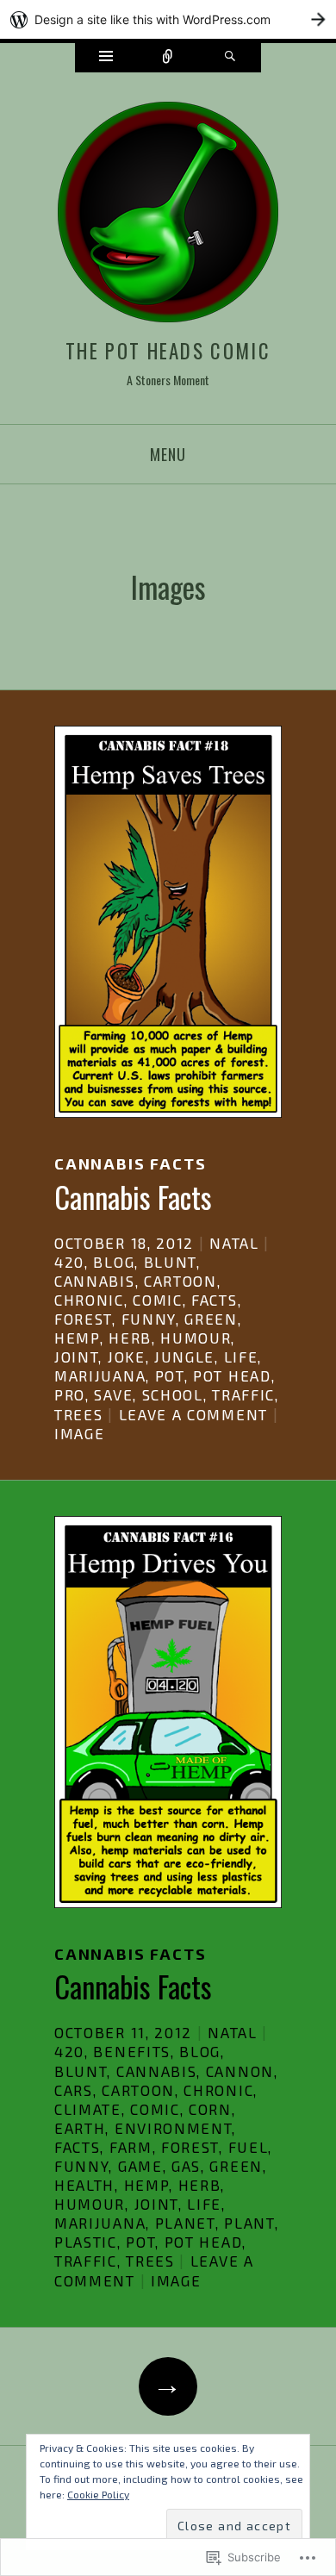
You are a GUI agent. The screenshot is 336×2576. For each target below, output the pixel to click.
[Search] (230, 58)
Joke (127, 1357)
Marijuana (100, 1375)
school (173, 1394)
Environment (174, 2128)
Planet (185, 2223)
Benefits (132, 2051)
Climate (88, 2109)
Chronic (89, 1300)
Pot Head (232, 1375)
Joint (76, 1357)
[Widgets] (106, 58)
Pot (170, 1375)
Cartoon (180, 1281)
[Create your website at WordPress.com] (168, 19)
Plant (249, 2223)
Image (79, 1433)
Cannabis (95, 1281)
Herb (130, 1338)
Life (241, 1357)
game (140, 2166)
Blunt (170, 1262)
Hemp (77, 1338)
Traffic (243, 1394)
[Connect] (168, 58)
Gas (186, 2166)
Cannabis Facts (130, 1163)
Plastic (86, 2242)
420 (69, 1262)
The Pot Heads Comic (168, 351)
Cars (74, 2090)
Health (84, 2185)
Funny (149, 1319)
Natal (234, 1243)
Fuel (249, 2147)
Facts (214, 1300)
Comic (157, 1300)
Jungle (184, 1357)
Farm (131, 2147)
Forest (83, 1319)
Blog (114, 1262)
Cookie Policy (98, 2494)
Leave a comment (193, 1414)
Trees (78, 1414)
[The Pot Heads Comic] (168, 215)
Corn (210, 2109)
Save (113, 1394)
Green (211, 1319)
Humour (196, 1338)
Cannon (240, 2071)
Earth (80, 2128)
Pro (70, 1394)
